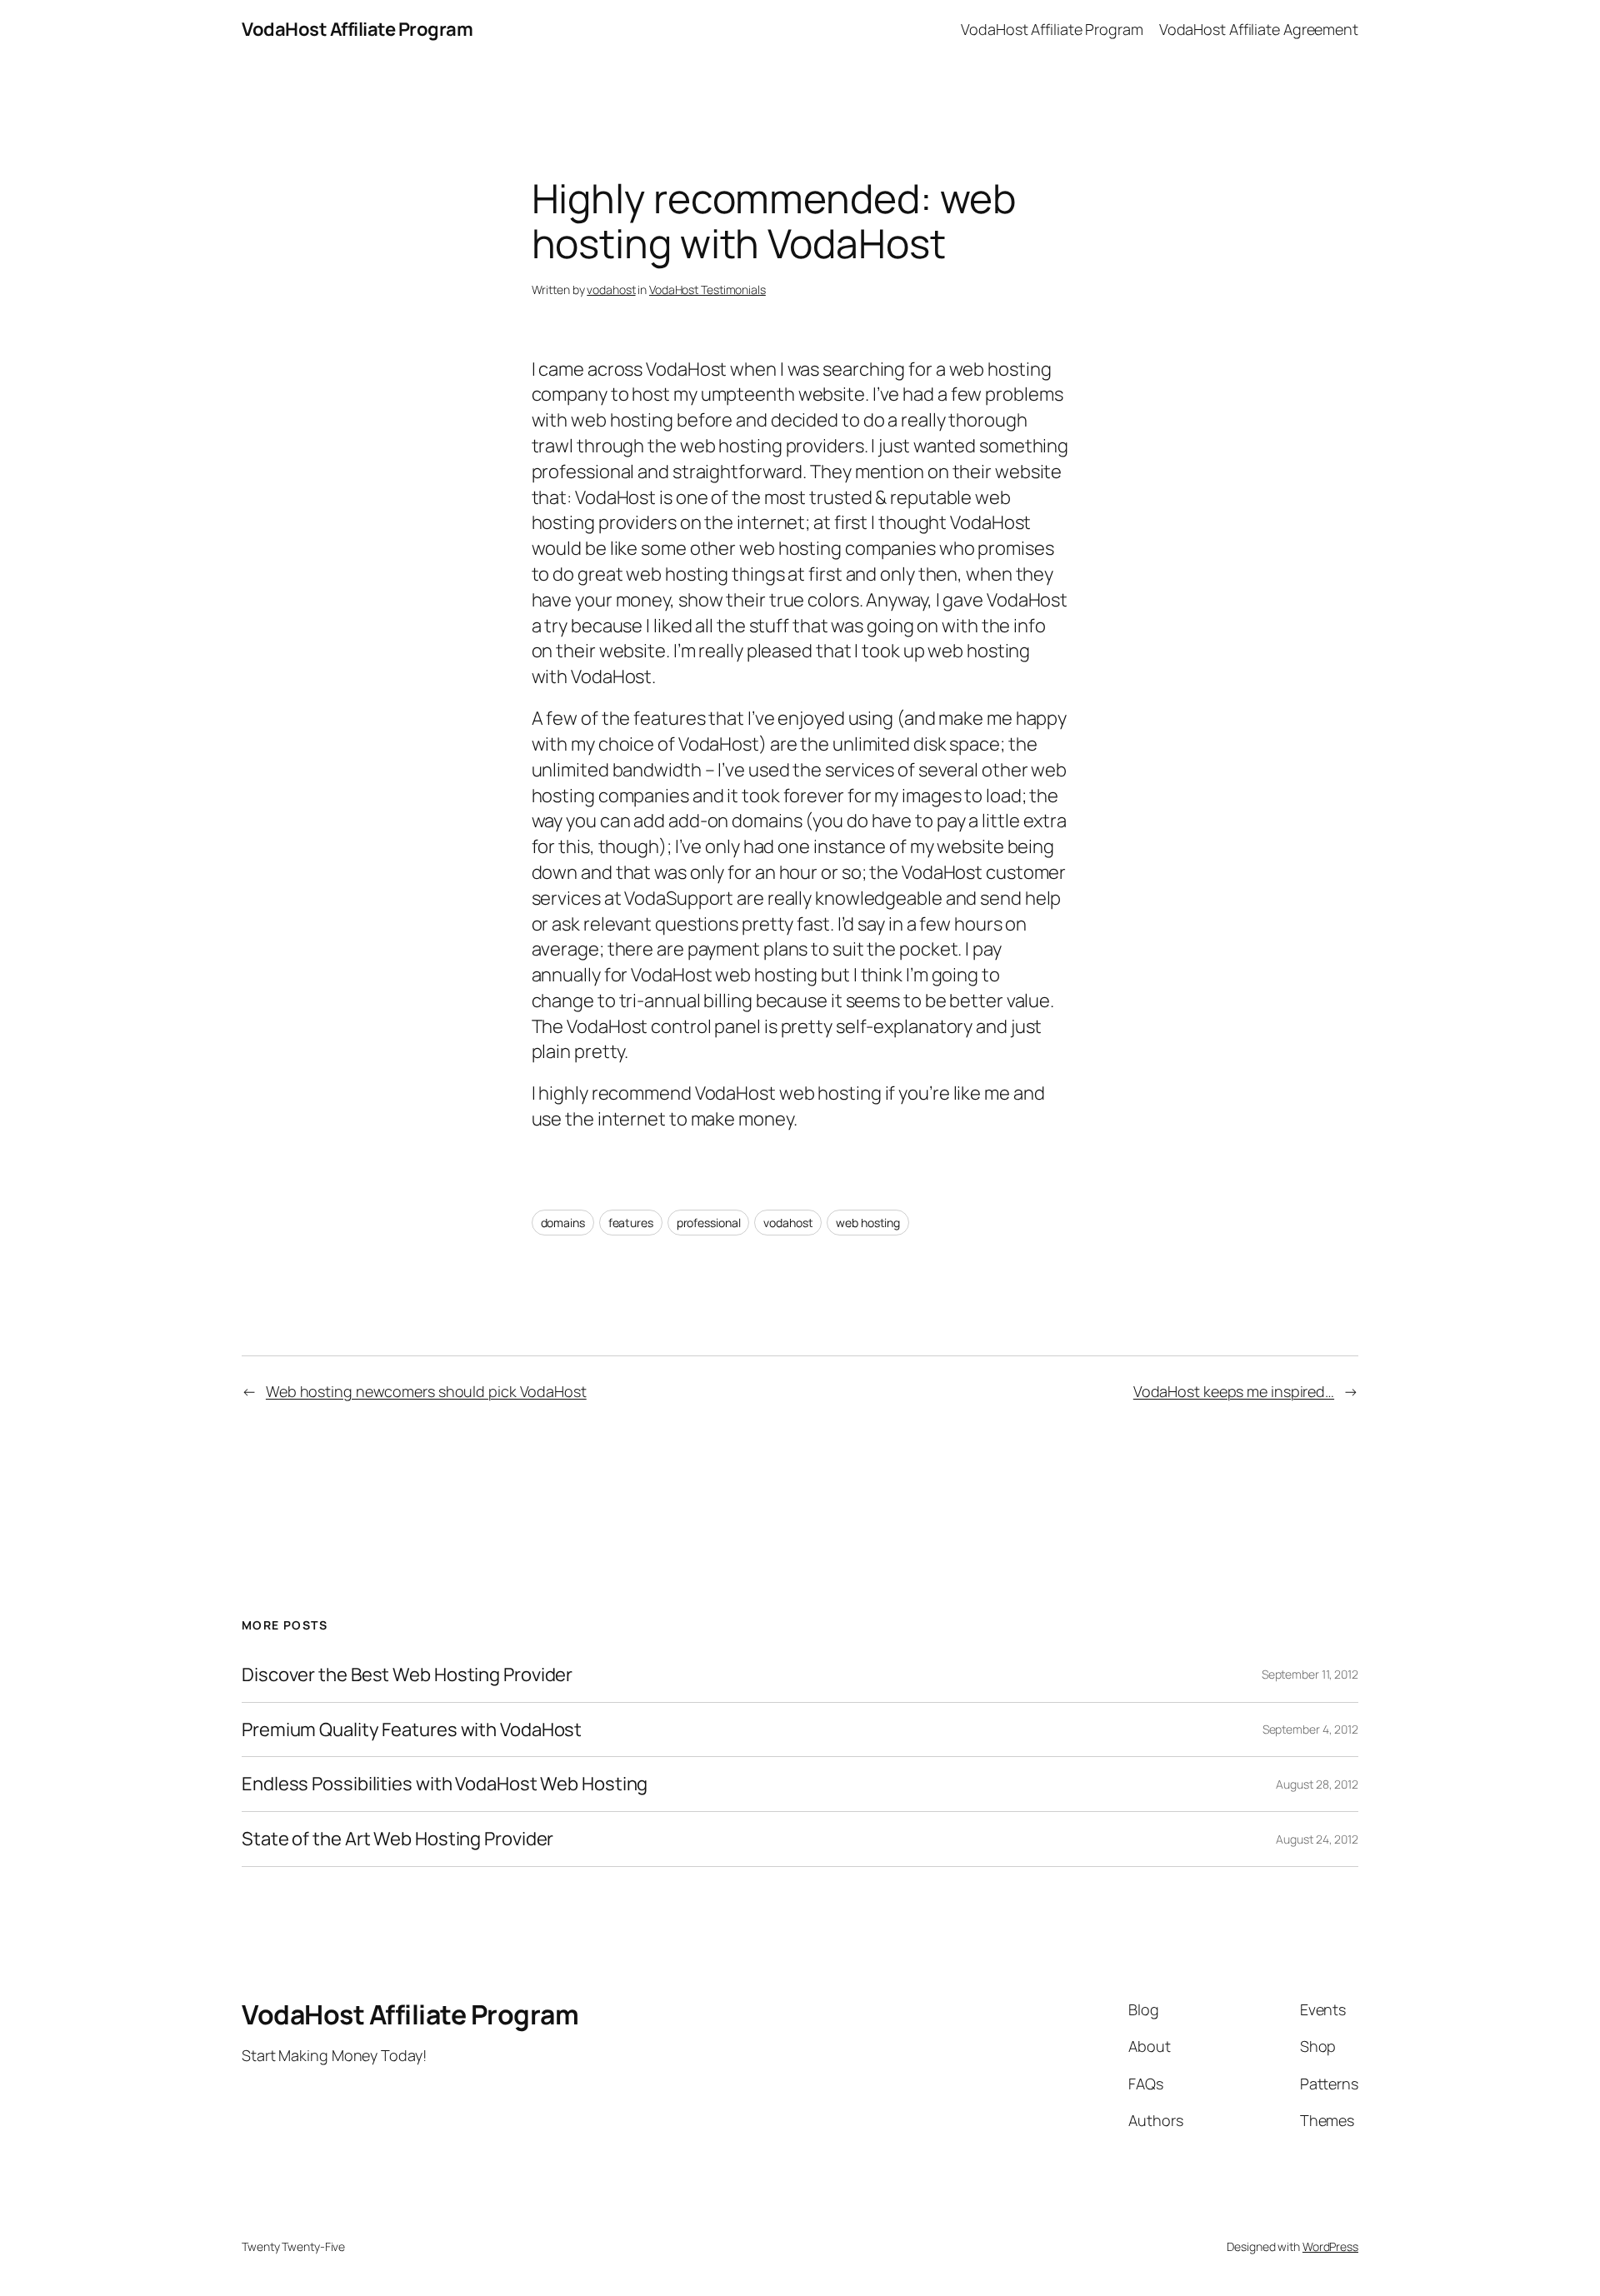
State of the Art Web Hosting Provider (397, 1839)
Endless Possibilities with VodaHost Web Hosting (445, 1784)
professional (709, 1223)
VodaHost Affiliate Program (357, 29)
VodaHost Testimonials (707, 289)
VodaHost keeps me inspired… (1234, 1391)
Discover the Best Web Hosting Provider (407, 1675)
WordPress (1330, 2246)
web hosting (868, 1223)
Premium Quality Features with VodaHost (412, 1730)
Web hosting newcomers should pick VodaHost (426, 1391)
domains (563, 1223)
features (631, 1223)
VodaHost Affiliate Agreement (1259, 29)
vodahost (611, 289)
